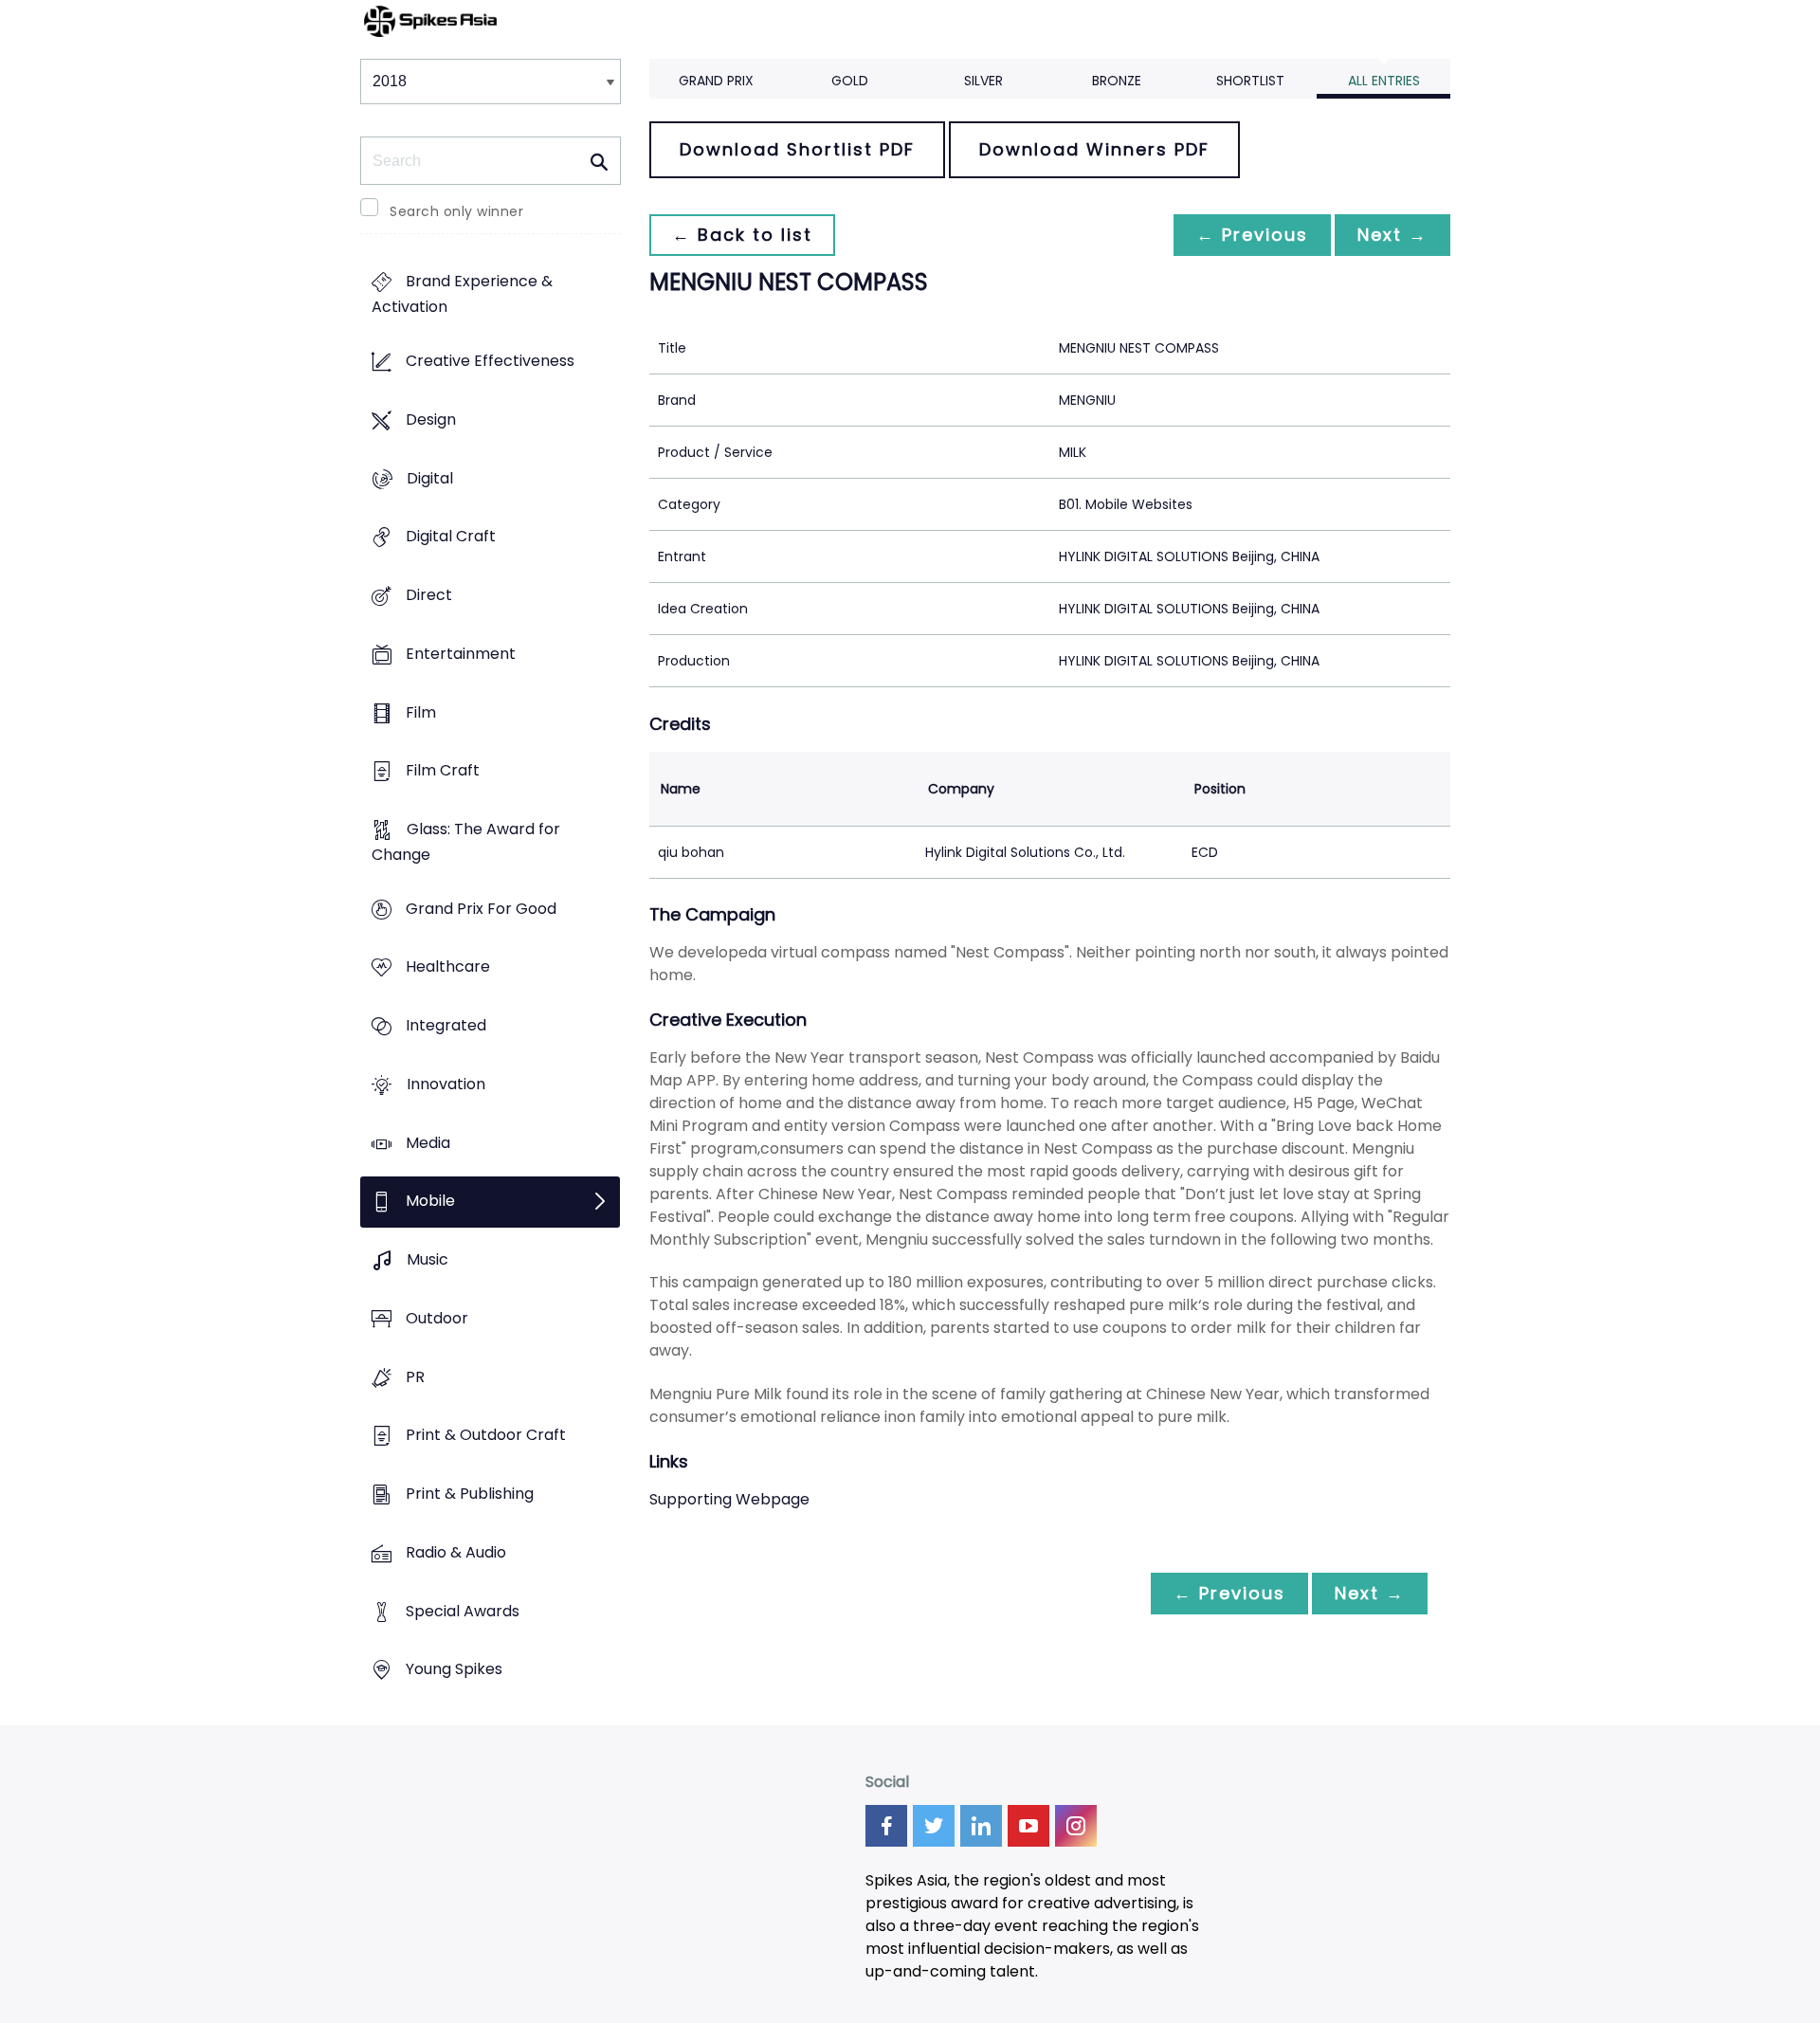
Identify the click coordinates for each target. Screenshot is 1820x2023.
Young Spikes (454, 1670)
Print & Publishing (470, 1494)
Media (428, 1143)
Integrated (446, 1026)
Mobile (430, 1202)
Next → (1392, 235)
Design (431, 419)
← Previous (1252, 235)
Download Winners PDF (1094, 149)
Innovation (446, 1084)
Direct (429, 595)
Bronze (1117, 81)
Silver (983, 81)
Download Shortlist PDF (797, 149)
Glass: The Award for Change (466, 842)
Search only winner (456, 211)
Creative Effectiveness (490, 362)
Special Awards (463, 1611)
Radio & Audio (456, 1552)
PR (415, 1377)
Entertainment (461, 654)
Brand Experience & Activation (462, 295)
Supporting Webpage (729, 1499)
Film (421, 712)
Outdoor (437, 1318)
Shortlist (1250, 81)
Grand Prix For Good (481, 909)
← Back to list (742, 235)
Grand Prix (716, 81)
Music (428, 1260)
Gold (850, 81)
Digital (430, 478)
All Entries (1384, 81)
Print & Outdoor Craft (486, 1436)
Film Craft (443, 771)
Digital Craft (451, 537)
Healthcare (448, 967)
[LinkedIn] (981, 1826)
